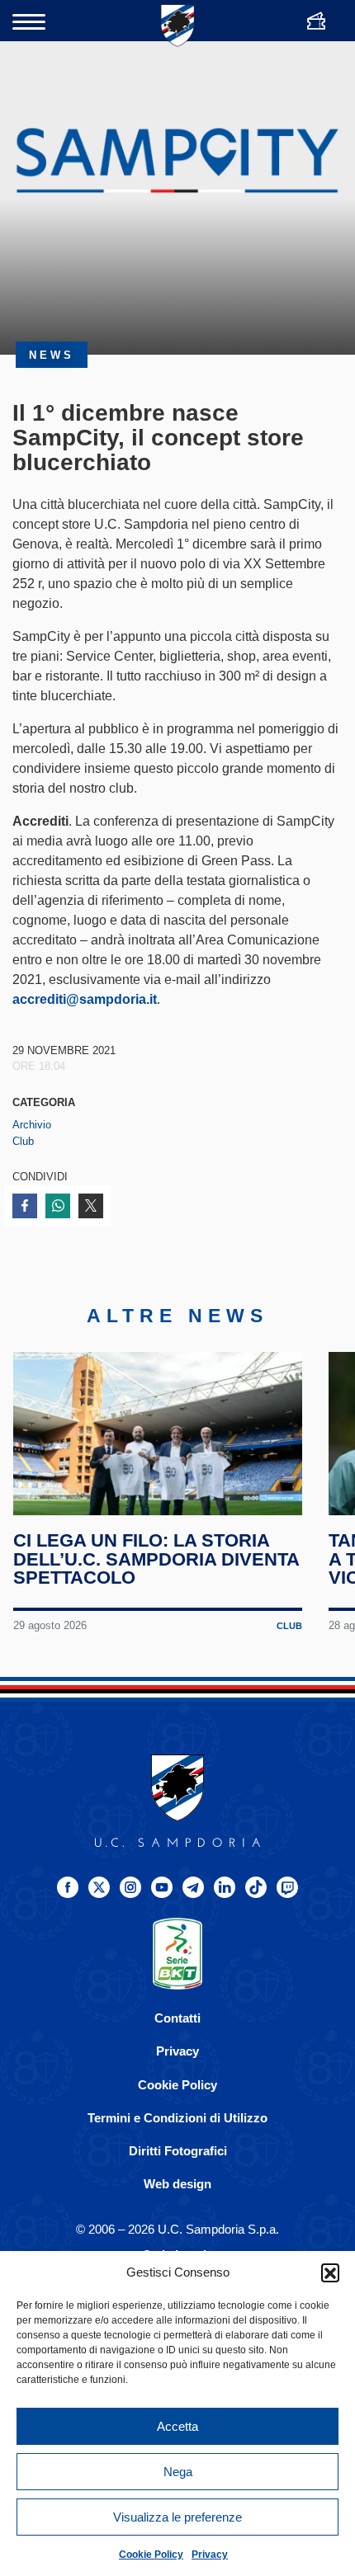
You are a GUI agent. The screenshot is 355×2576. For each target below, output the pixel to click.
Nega (178, 2472)
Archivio (32, 1125)
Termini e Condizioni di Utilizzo (177, 2118)
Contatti (177, 2018)
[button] (330, 2272)
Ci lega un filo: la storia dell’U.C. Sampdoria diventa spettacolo (156, 1559)
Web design (177, 2184)
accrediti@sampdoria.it (85, 999)
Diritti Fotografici (178, 2151)
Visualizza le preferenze (177, 2517)
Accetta (177, 2426)
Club (23, 1141)
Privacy (210, 2555)
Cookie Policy (151, 2555)
